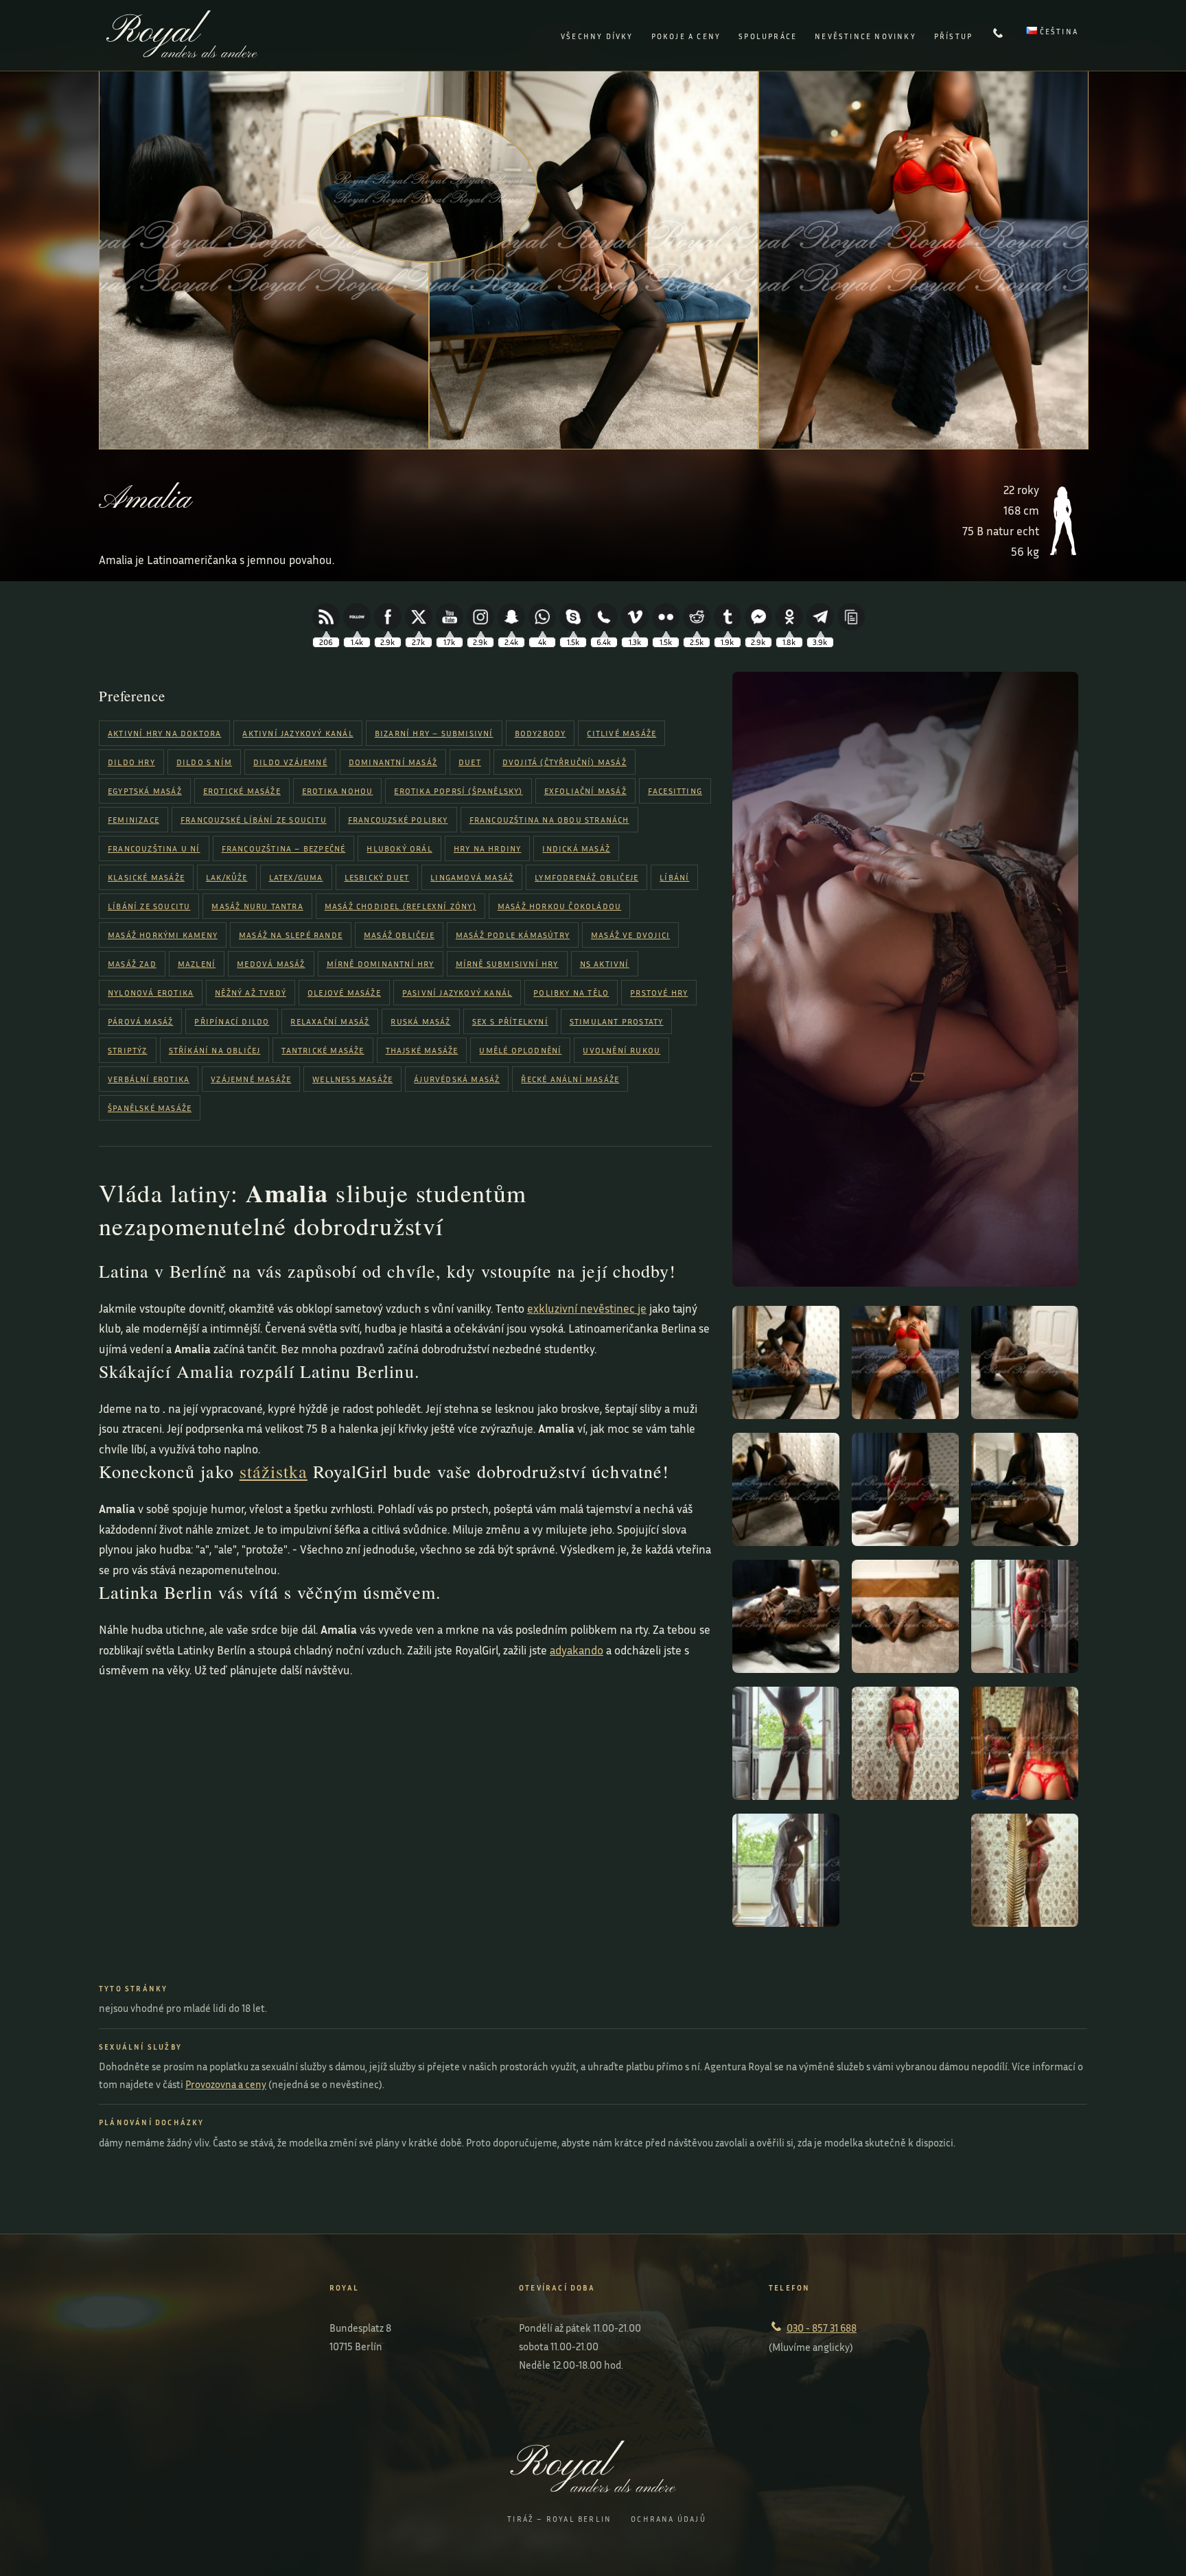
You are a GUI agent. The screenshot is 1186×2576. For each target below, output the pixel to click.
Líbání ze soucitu (149, 906)
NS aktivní (605, 964)
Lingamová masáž (472, 877)
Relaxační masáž (330, 1021)
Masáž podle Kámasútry (513, 935)
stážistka (274, 1471)
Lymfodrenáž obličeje (586, 877)
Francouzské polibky (398, 820)
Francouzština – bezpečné (284, 848)
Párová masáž (140, 1021)
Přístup (953, 36)
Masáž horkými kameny (163, 935)
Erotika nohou (338, 791)
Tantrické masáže (323, 1050)
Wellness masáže (352, 1079)
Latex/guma (296, 877)
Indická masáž (576, 848)
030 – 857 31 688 (999, 36)
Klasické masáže (146, 877)
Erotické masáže (242, 791)
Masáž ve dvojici (630, 935)
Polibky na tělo (571, 993)
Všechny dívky (597, 36)
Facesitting (675, 791)
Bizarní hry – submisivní (434, 733)
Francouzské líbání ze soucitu (254, 820)
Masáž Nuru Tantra (257, 906)
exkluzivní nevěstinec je (587, 1308)
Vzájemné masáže (251, 1079)
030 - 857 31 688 (822, 2328)
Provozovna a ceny (226, 2084)
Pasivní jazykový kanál (457, 993)
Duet (470, 762)
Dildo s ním (204, 762)
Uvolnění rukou (621, 1050)
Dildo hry (131, 762)
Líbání (674, 877)
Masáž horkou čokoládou (559, 906)
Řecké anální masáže (570, 1079)
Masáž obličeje (399, 935)
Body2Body (540, 733)
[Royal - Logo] (182, 53)
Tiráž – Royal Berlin (559, 2519)
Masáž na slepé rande (291, 935)
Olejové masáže (344, 993)
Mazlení (197, 964)
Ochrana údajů (668, 2519)
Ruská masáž (420, 1021)
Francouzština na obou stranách (549, 820)
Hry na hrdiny (488, 848)
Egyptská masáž (145, 791)
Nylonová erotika (151, 993)
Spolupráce (768, 36)
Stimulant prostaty (617, 1021)
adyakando (577, 1650)
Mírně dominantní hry (381, 964)
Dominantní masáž (393, 762)
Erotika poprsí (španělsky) (458, 791)
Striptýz (128, 1050)
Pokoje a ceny (686, 36)
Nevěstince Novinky (865, 36)
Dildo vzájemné (290, 762)
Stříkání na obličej (215, 1050)
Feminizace (133, 820)
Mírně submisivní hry (507, 964)
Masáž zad (132, 964)
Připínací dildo (232, 1021)
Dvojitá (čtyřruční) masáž (565, 762)
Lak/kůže (227, 877)
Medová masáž (271, 964)
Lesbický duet (377, 877)
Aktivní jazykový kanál (298, 733)
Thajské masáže (422, 1050)
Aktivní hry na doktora (164, 733)
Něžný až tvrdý (251, 993)
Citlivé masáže (621, 733)
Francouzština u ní (154, 848)
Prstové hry (659, 993)
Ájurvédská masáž (457, 1079)
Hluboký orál (399, 848)
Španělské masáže (150, 1108)
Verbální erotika (149, 1079)
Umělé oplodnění (520, 1050)
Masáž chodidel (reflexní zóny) (400, 906)
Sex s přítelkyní (510, 1021)
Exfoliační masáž (585, 791)
